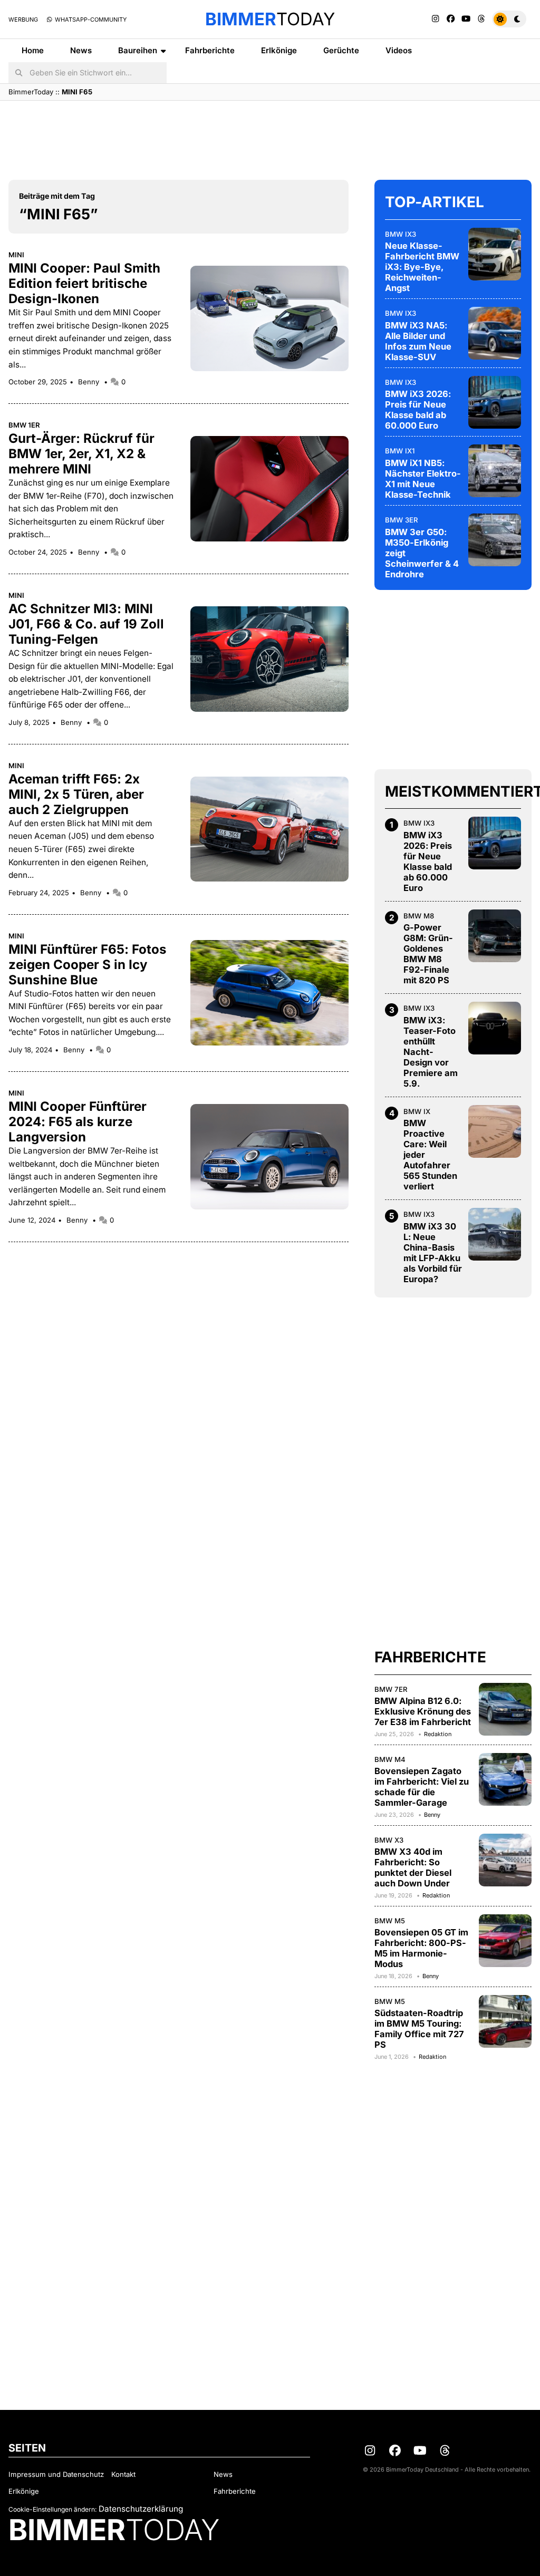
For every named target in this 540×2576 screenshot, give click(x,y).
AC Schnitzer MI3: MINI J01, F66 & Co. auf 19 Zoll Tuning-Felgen (86, 624)
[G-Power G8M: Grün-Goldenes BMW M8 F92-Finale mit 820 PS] (495, 936)
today (270, 19)
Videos (399, 50)
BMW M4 (390, 1759)
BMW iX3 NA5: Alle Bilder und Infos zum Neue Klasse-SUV (418, 341)
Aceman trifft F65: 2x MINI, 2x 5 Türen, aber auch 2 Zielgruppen (76, 794)
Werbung (23, 20)
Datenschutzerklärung (141, 2509)
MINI (16, 255)
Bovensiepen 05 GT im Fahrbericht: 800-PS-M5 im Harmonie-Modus (421, 1948)
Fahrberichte (210, 50)
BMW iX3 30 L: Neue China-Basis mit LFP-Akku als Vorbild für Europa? (433, 1253)
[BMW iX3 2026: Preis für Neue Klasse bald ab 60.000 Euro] (495, 402)
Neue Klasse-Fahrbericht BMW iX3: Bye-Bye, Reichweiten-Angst (422, 267)
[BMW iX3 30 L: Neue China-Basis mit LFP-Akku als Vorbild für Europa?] (495, 1234)
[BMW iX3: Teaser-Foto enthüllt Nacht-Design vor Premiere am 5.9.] (495, 1028)
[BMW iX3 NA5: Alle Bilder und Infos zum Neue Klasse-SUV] (495, 333)
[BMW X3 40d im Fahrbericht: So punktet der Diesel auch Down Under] (505, 1860)
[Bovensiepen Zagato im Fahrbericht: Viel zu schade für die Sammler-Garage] (505, 1779)
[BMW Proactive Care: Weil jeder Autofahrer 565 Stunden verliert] (495, 1131)
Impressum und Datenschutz (56, 2474)
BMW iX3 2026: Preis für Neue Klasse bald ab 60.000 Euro (418, 410)
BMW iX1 (400, 451)
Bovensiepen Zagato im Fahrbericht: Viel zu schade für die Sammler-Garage (422, 1787)
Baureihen (138, 50)
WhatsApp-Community (90, 20)
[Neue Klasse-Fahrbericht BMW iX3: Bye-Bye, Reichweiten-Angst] (495, 254)
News (81, 50)
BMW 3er (402, 520)
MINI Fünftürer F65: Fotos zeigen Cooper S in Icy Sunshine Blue (88, 965)
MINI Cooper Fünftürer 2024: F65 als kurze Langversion (78, 1122)
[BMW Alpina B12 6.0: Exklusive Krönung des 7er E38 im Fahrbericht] (505, 1709)
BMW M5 (390, 1921)
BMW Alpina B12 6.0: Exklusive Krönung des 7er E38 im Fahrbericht (423, 1711)
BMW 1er (24, 425)
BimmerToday (31, 92)
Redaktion (438, 1734)
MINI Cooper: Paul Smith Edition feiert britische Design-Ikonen (84, 283)
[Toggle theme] (509, 19)
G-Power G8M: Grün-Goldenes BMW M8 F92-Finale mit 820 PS (428, 954)
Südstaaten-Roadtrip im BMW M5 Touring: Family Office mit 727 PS (419, 2029)
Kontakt (123, 2474)
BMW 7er (391, 1689)
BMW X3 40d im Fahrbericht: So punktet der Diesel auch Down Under (413, 1867)
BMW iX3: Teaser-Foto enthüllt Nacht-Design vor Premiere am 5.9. (431, 1052)
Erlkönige (279, 50)
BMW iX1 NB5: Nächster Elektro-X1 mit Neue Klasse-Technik (423, 479)
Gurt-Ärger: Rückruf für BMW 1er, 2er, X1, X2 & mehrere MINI (81, 454)
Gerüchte (341, 50)
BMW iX (417, 1111)
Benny (90, 382)
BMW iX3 (401, 234)
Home (33, 50)
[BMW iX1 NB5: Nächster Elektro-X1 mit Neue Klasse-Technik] (495, 471)
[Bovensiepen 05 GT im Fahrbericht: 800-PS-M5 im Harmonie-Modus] (505, 1941)
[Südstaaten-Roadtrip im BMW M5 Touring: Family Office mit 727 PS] (505, 2021)
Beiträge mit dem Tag (57, 196)
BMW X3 (389, 1840)
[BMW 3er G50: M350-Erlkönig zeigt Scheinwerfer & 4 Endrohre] (495, 540)
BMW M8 (419, 916)
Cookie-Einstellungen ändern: (52, 2509)
